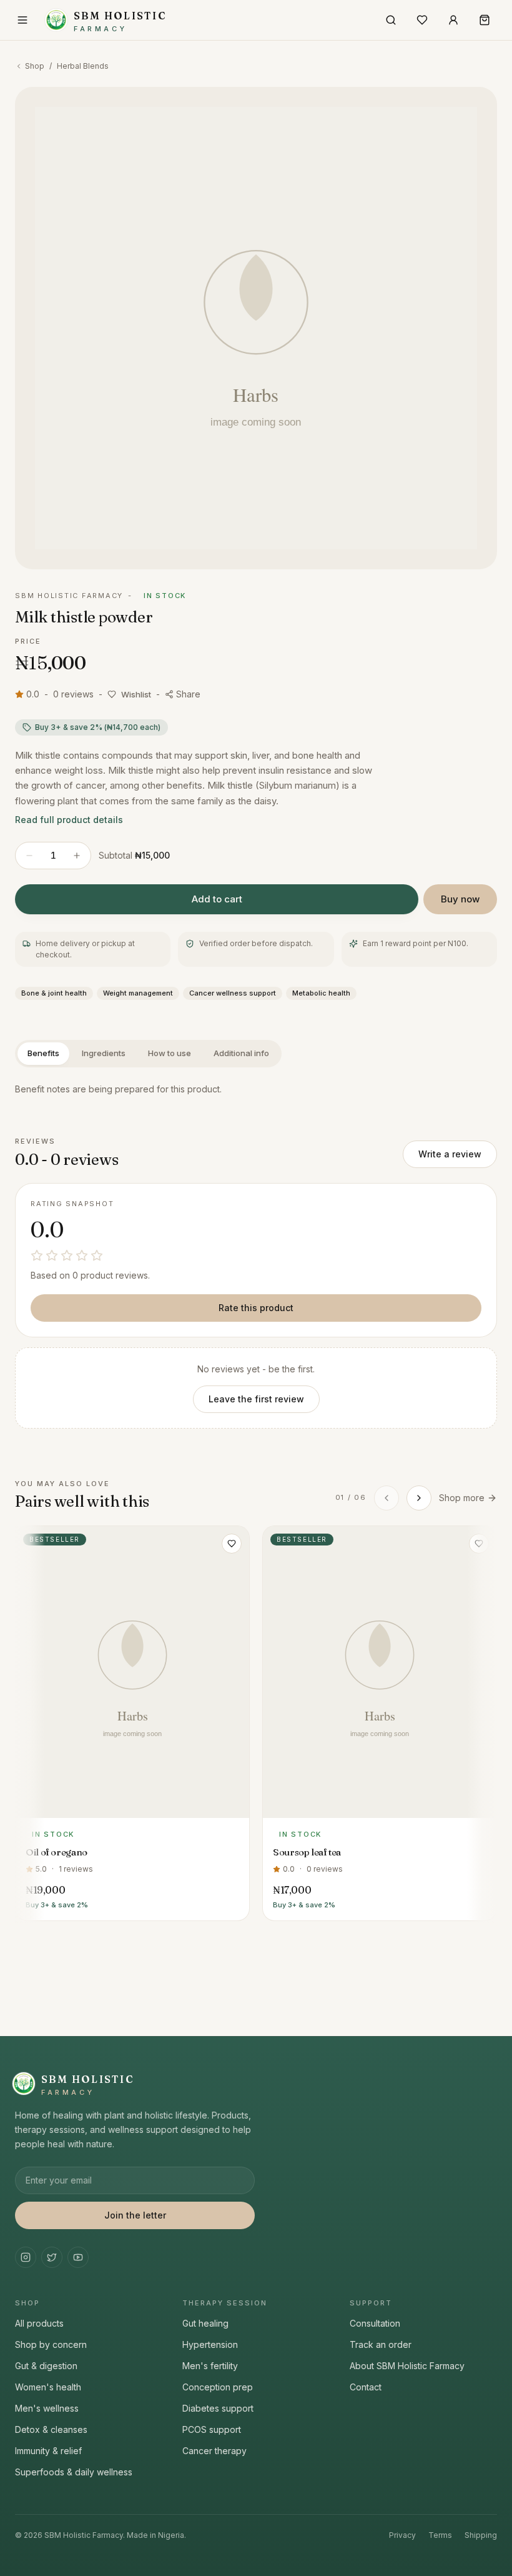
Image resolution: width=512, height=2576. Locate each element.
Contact (366, 2387)
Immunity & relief (48, 2451)
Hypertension (210, 2344)
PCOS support (212, 2429)
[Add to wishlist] (232, 1544)
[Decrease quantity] (29, 856)
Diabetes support (218, 2408)
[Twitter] (52, 2257)
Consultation (375, 2323)
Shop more (462, 1498)
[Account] (453, 20)
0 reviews (73, 694)
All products (39, 2323)
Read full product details (69, 820)
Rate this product (256, 1308)
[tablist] (148, 1054)
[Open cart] (485, 20)
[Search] (391, 20)
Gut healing (205, 2323)
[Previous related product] (386, 1498)
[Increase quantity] (77, 856)
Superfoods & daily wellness (74, 2472)
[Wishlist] (422, 20)
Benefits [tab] (43, 1053)
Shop (35, 66)
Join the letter (135, 2215)
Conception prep (218, 2387)
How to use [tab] (170, 1053)
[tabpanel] (256, 1090)
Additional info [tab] (241, 1053)
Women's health (48, 2387)
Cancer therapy (214, 2451)
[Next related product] (419, 1498)
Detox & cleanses (51, 2429)
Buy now (460, 899)
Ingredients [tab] (104, 1053)
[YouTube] (78, 2257)
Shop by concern (51, 2344)
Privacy (402, 2535)
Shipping (481, 2535)
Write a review (450, 1154)
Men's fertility (210, 2366)
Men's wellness (47, 2408)
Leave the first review (256, 1399)
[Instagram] (26, 2257)
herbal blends (83, 66)
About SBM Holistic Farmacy (407, 2366)
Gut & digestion (46, 2366)
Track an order (381, 2344)
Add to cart (217, 899)
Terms (440, 2535)
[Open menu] (22, 20)
